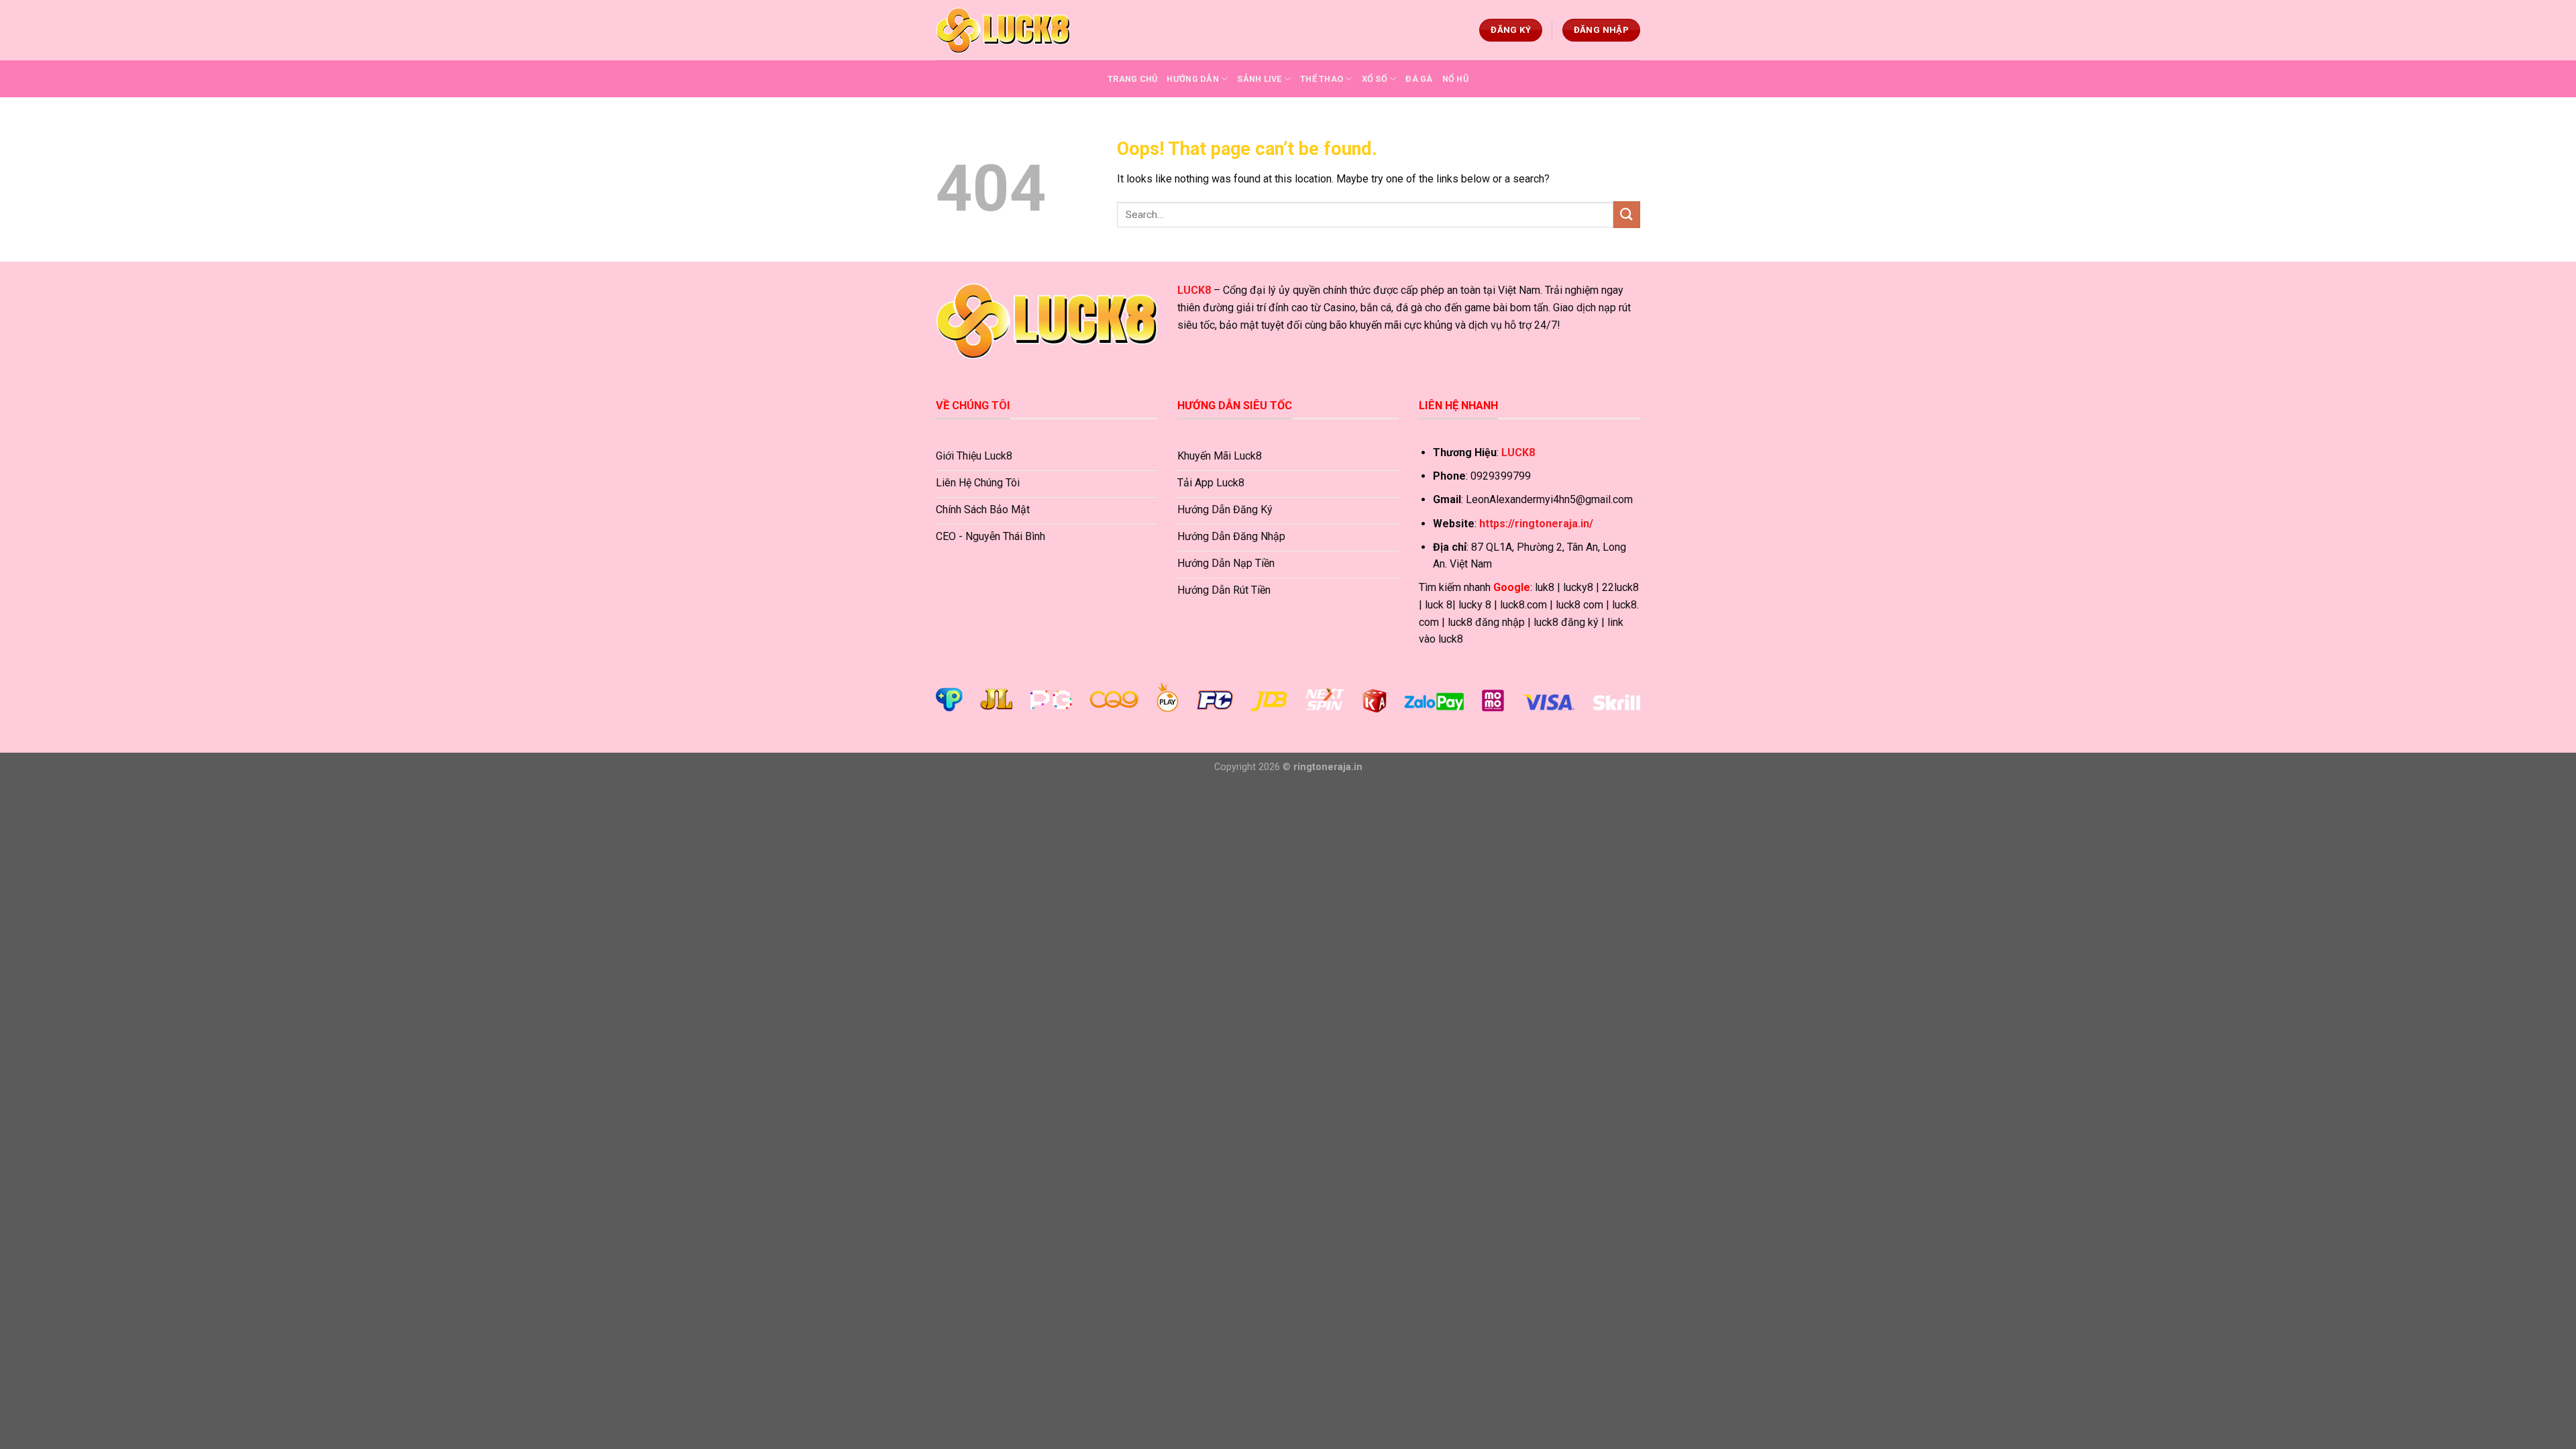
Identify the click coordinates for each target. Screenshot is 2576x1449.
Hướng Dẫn (1192, 79)
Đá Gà (1419, 79)
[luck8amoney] (1003, 30)
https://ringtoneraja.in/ (1536, 524)
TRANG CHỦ (1132, 79)
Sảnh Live (1259, 79)
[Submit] (1627, 214)
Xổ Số (1375, 79)
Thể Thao (1322, 79)
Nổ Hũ (1455, 79)
